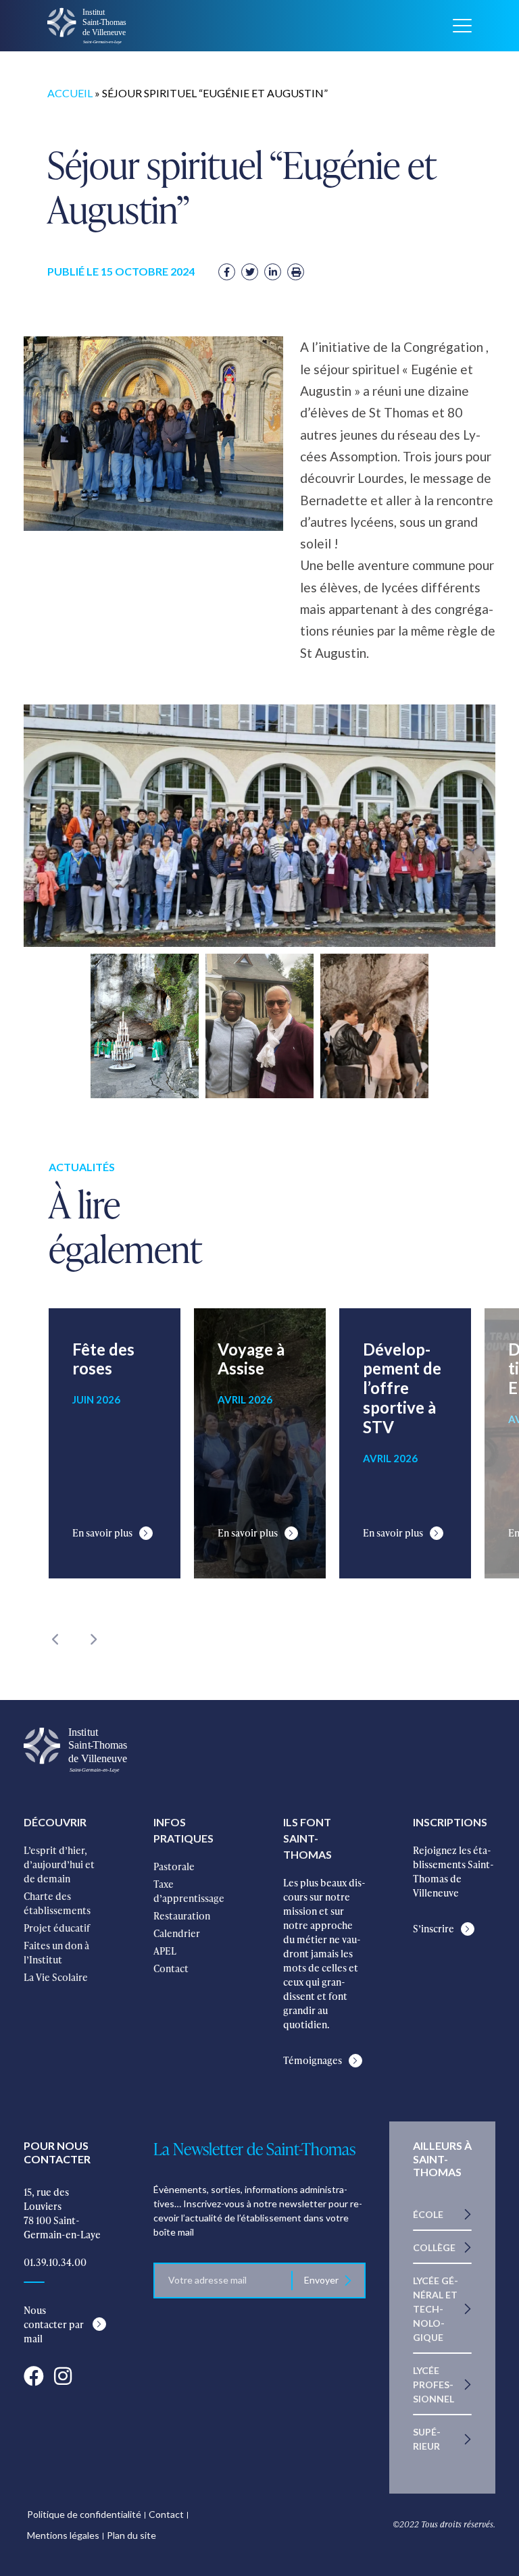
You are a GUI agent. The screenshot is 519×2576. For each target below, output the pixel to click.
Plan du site (131, 2535)
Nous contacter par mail (54, 2324)
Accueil (70, 93)
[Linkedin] (273, 272)
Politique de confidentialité (84, 2514)
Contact (166, 2514)
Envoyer (322, 2280)
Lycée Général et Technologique (436, 2309)
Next (93, 1639)
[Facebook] (227, 272)
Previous (55, 1639)
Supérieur (427, 2439)
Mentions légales (63, 2535)
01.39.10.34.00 (55, 2262)
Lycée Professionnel (434, 2385)
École (428, 2214)
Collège (434, 2247)
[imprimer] (296, 272)
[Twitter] (250, 272)
